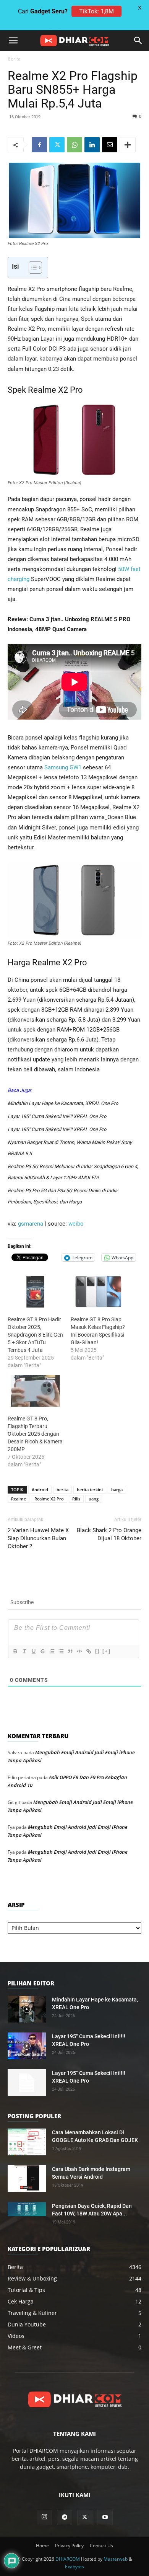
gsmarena (31, 1224)
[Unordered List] (61, 1651)
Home (42, 2546)
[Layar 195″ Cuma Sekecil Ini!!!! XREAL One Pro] (27, 2046)
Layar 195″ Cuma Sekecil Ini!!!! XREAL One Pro (57, 1116)
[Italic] (24, 1651)
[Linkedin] (92, 145)
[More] (128, 145)
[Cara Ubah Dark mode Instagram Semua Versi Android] (27, 2179)
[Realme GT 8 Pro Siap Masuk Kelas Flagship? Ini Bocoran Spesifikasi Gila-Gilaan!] (98, 1292)
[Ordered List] (52, 1651)
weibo (76, 1224)
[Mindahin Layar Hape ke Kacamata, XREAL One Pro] (27, 2009)
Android (40, 1490)
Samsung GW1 (63, 767)
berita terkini (90, 1490)
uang (94, 1499)
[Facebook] (39, 145)
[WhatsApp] (74, 145)
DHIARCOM (68, 2559)
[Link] (88, 1651)
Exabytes (74, 2567)
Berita (14, 59)
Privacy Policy (69, 2546)
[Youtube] (105, 2517)
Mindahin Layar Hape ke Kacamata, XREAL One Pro (63, 1103)
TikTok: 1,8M (96, 11)
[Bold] (15, 1651)
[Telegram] (65, 2517)
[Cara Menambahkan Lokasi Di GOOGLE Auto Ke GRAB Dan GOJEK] (27, 2142)
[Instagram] (44, 2517)
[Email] (110, 145)
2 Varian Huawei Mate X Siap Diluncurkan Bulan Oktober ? (38, 1538)
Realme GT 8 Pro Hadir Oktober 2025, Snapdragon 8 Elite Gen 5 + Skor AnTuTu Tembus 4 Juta (35, 1335)
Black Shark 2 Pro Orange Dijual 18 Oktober (109, 1534)
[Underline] (33, 1651)
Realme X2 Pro (49, 1499)
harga (117, 1490)
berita (62, 1490)
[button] (13, 41)
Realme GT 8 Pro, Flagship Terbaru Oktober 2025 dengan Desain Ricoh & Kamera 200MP (35, 1434)
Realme (19, 1499)
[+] (107, 1651)
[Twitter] (57, 145)
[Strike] (42, 1651)
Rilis (76, 1499)
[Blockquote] (70, 1651)
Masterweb (116, 2559)
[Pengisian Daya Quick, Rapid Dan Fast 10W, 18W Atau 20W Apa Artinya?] (27, 2209)
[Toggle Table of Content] (32, 268)
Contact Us (101, 2546)
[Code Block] (79, 1651)
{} (97, 1651)
